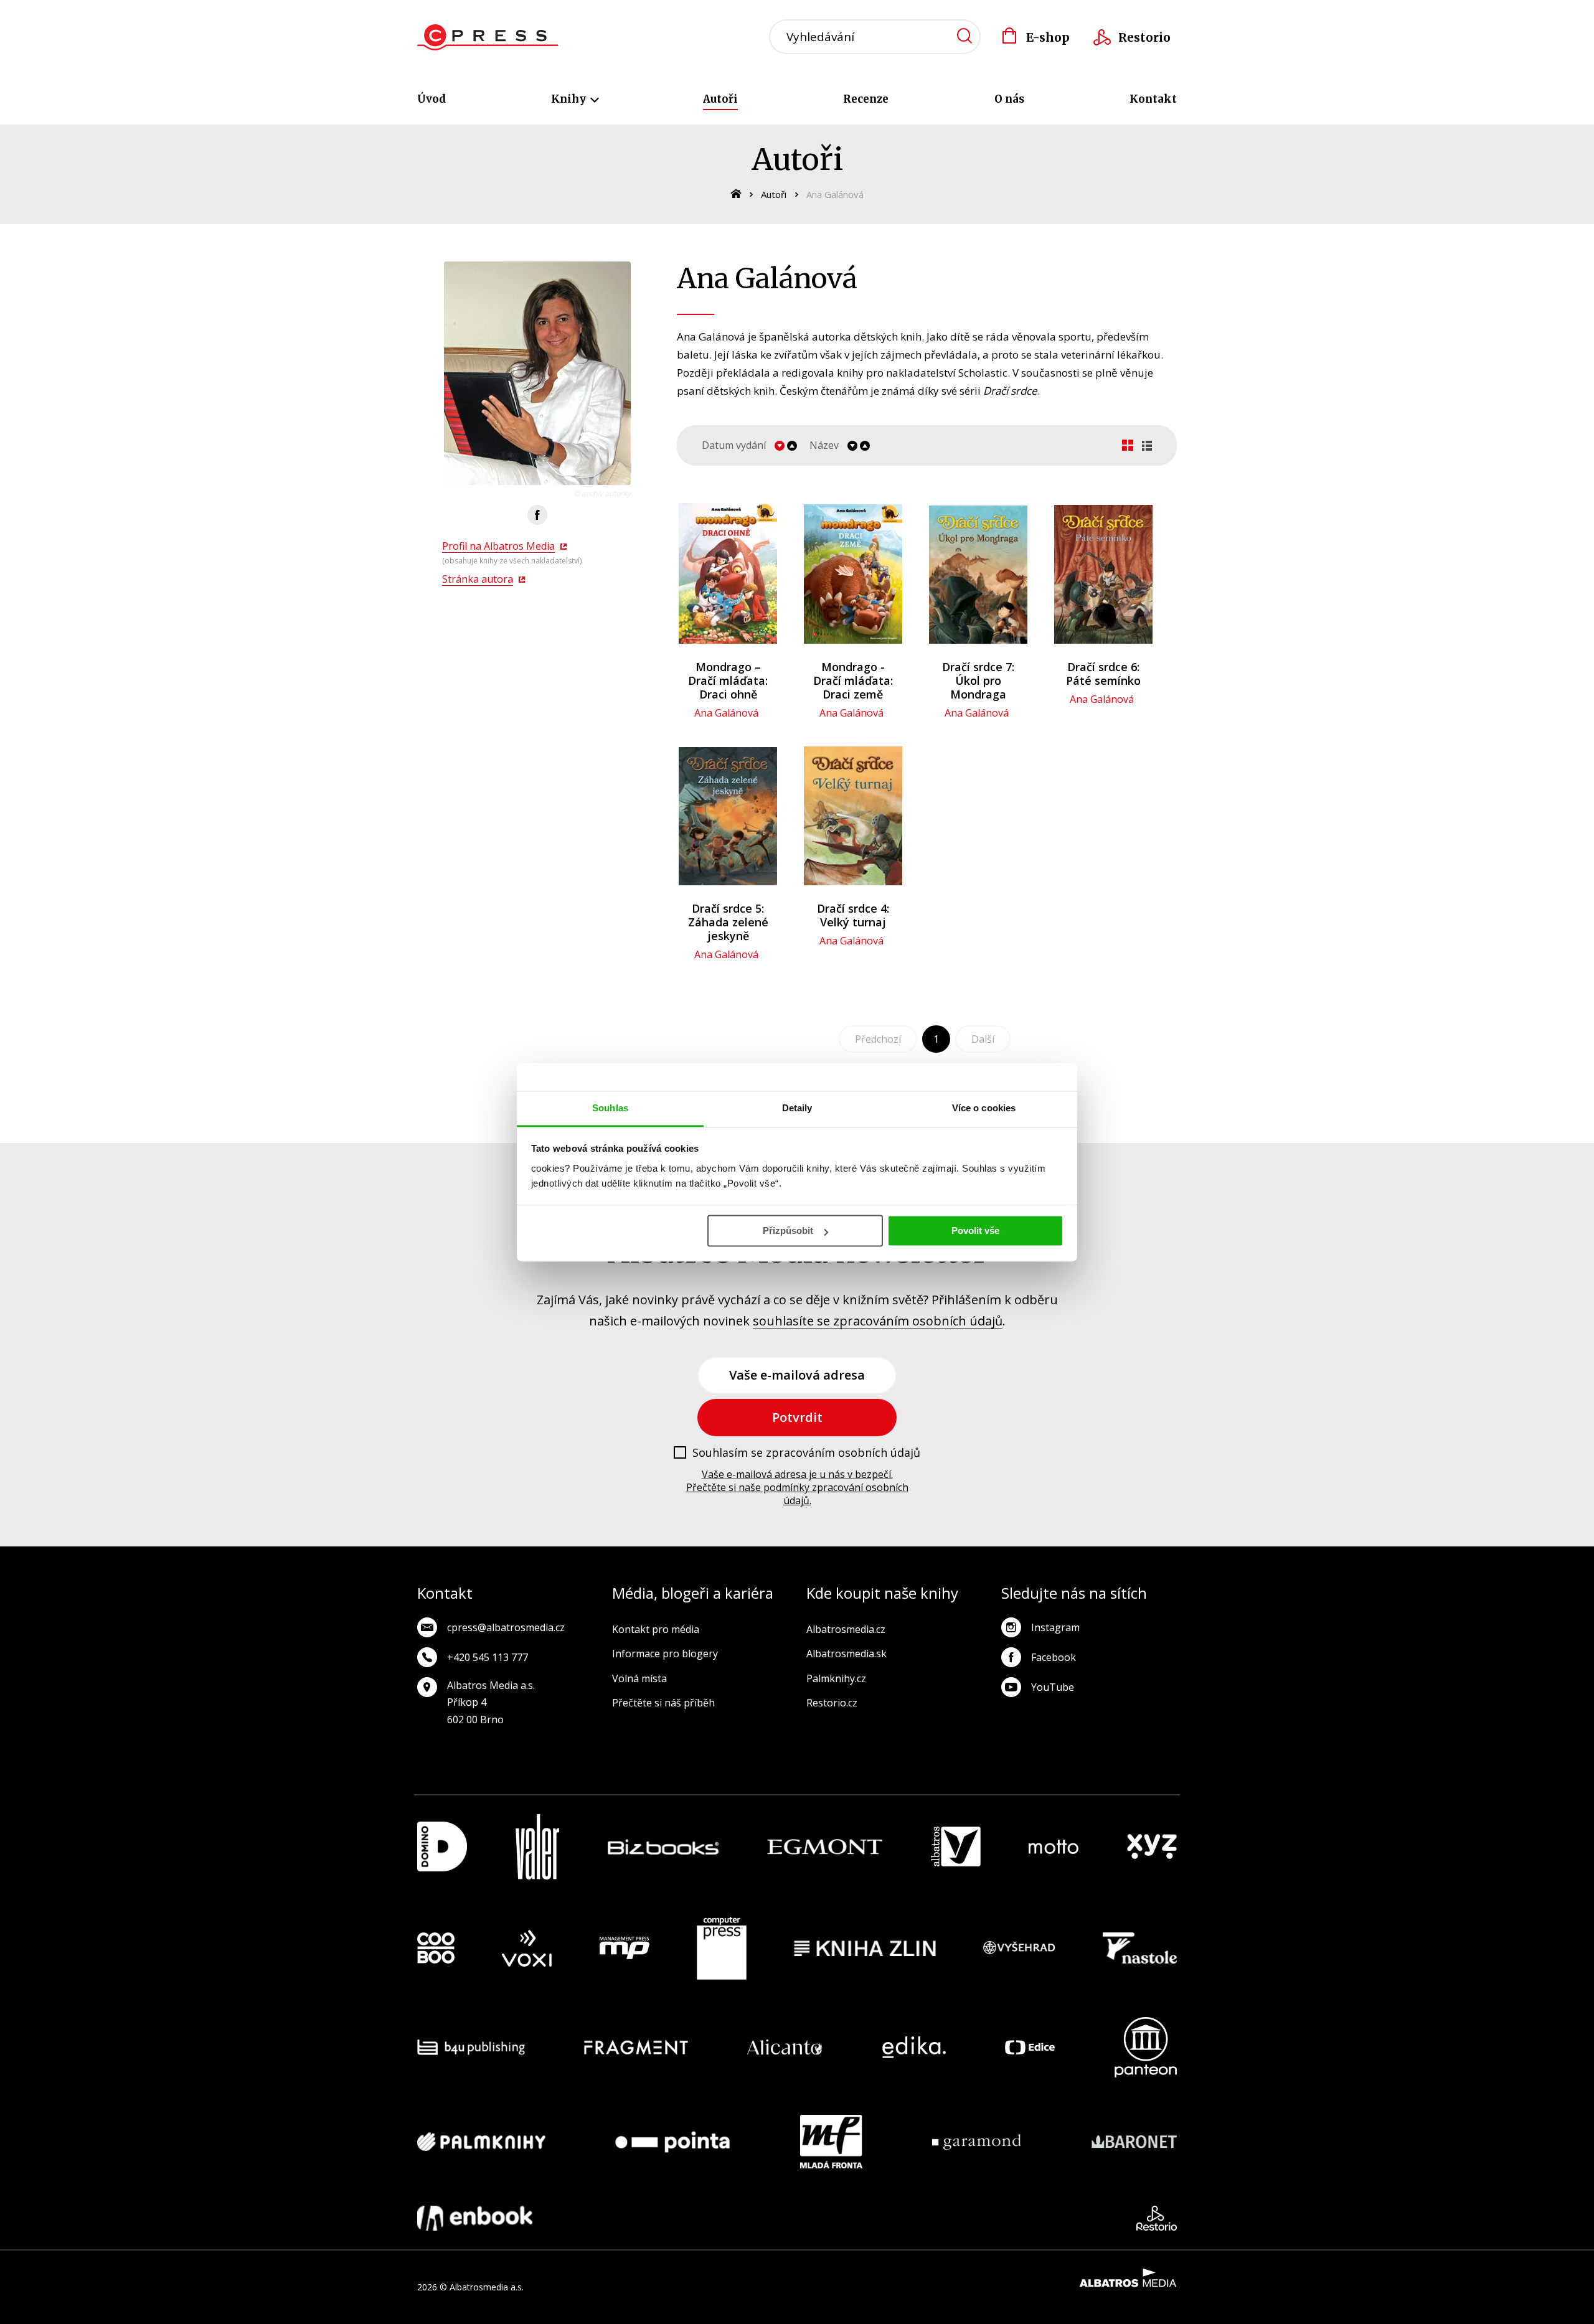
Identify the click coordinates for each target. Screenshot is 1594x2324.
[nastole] (1140, 1949)
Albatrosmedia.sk (847, 1654)
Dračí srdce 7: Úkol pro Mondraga (978, 680)
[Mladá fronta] (831, 2142)
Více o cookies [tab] (984, 1108)
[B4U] (471, 2047)
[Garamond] (977, 2142)
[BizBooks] (663, 1847)
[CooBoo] (436, 1949)
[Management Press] (625, 1949)
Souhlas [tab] (610, 1108)
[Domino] (442, 1847)
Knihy (570, 99)
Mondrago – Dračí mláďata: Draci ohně (728, 680)
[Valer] (537, 1847)
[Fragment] (636, 2047)
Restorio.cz (832, 1703)
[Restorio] (1157, 2218)
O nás (1009, 99)
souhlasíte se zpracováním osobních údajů (878, 1321)
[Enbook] (475, 2218)
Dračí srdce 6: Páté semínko (1103, 674)
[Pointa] (672, 2142)
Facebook (1054, 1657)
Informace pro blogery (665, 1654)
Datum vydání (734, 445)
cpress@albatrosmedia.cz (506, 1627)
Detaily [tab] (797, 1108)
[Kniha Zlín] (865, 1949)
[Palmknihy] (481, 2142)
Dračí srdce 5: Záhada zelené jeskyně (728, 922)
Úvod (432, 99)
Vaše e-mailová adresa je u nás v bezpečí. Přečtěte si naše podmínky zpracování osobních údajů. (797, 1487)
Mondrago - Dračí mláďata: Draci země (853, 680)
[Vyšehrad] (1019, 1949)
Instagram (1055, 1627)
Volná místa (639, 1678)
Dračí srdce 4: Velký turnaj (853, 915)
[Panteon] (1146, 2047)
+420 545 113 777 (488, 1657)
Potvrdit (797, 1417)
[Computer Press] (722, 1949)
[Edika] (914, 2047)
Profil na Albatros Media (498, 546)
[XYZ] (1152, 1847)
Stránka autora (478, 579)
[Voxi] (527, 1949)
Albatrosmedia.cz (846, 1629)
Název (824, 445)
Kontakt (1153, 99)
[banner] (488, 37)
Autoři (720, 99)
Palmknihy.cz (836, 1678)
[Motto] (1054, 1847)
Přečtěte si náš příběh (663, 1703)
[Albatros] (956, 1847)
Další (983, 1039)
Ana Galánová (726, 713)
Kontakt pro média (656, 1629)
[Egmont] (825, 1847)
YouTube (1053, 1687)
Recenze (866, 99)
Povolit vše (975, 1230)
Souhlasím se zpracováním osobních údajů (806, 1453)
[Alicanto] (785, 2047)
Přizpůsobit (788, 1230)
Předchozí (878, 1039)
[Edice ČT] (1030, 2047)
